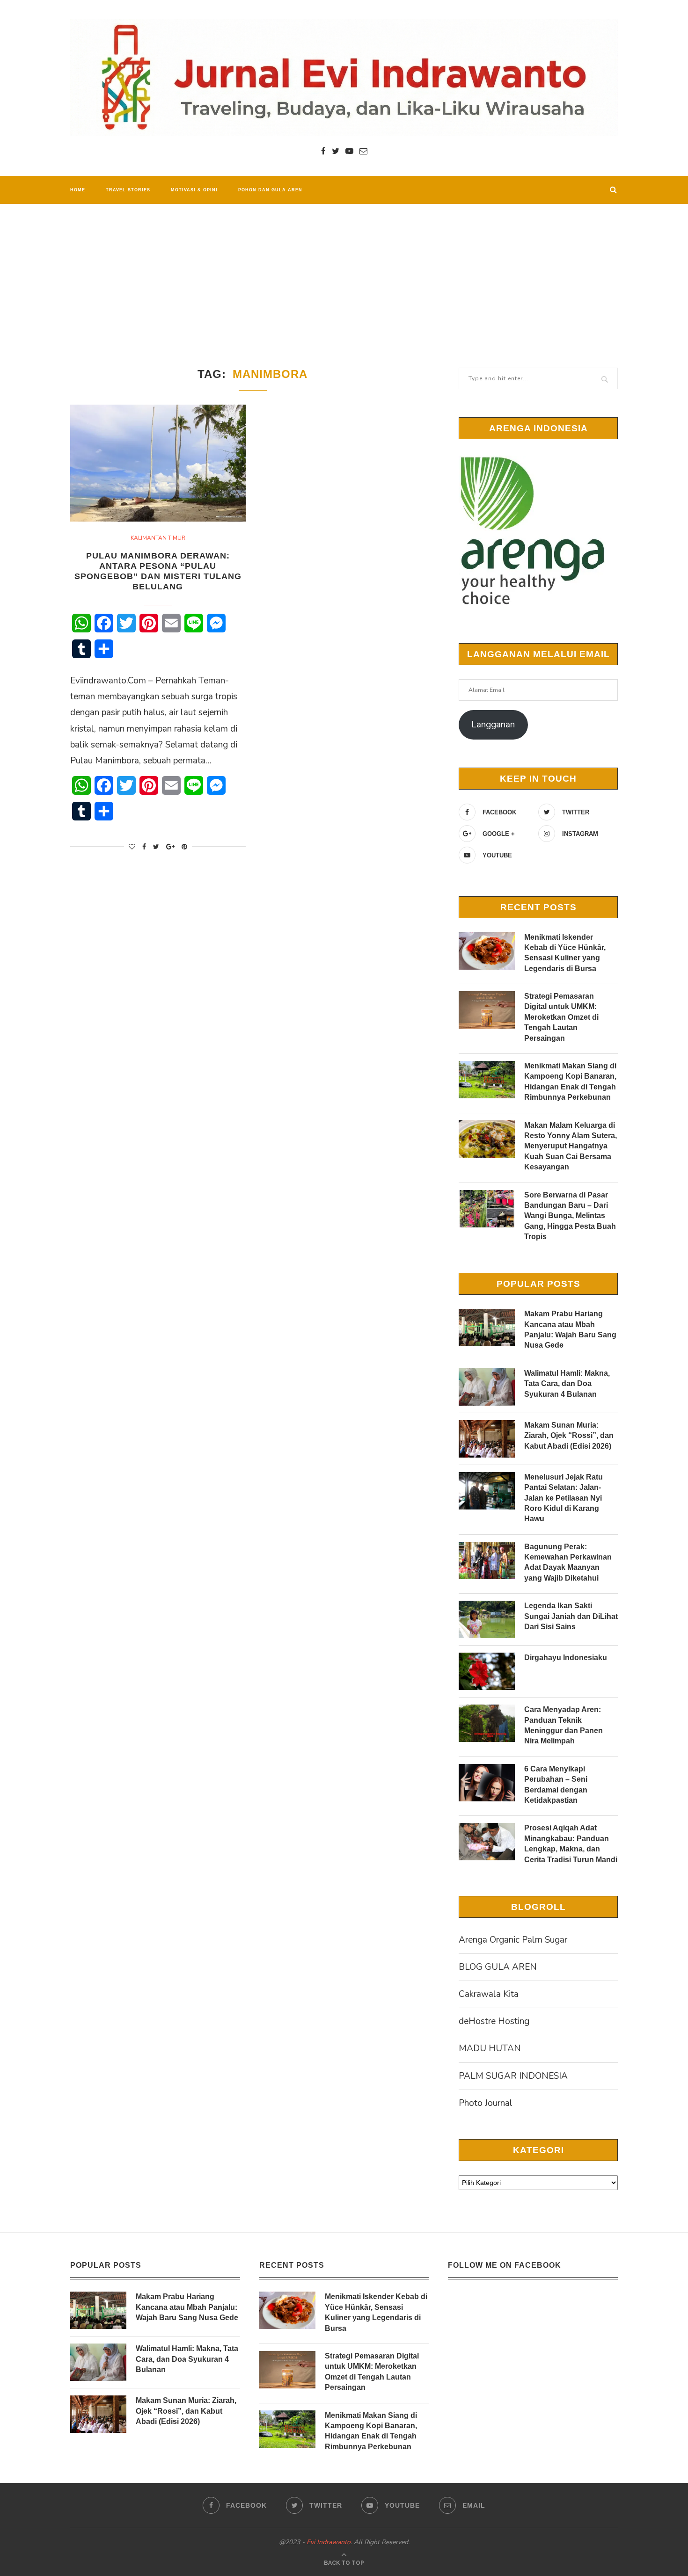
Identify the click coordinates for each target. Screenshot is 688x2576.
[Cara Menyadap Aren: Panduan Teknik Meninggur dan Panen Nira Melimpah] (487, 1723)
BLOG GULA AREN (498, 1967)
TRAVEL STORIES (128, 190)
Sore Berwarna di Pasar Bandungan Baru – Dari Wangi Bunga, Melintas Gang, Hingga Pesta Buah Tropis (570, 1216)
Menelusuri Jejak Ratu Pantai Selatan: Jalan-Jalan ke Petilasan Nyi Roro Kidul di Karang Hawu (564, 1498)
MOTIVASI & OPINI (194, 190)
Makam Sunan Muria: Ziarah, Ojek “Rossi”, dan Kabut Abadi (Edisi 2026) (569, 1436)
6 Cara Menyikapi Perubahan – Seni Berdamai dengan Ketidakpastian (556, 1785)
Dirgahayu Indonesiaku (566, 1658)
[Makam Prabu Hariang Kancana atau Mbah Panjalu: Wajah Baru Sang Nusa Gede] (487, 1328)
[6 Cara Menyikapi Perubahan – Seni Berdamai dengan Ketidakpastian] (487, 1783)
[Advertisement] (344, 274)
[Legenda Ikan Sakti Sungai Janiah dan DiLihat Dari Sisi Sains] (487, 1619)
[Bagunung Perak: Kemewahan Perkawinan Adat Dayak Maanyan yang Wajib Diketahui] (487, 1560)
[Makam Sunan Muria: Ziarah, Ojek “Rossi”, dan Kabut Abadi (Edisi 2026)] (487, 1439)
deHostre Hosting (494, 2021)
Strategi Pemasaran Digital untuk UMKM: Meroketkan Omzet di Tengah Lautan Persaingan (561, 1017)
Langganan (493, 725)
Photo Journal (486, 2103)
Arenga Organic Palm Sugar (513, 1940)
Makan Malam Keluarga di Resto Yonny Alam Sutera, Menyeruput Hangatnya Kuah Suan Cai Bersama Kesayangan (571, 1146)
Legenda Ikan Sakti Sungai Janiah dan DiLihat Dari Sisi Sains (571, 1616)
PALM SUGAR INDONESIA (513, 2076)
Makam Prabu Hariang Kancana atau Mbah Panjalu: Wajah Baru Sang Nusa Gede (570, 1329)
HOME (78, 190)
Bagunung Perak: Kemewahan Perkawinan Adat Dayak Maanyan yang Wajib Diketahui (568, 1562)
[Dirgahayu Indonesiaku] (487, 1671)
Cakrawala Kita (489, 1994)
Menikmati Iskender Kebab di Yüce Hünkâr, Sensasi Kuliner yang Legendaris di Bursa (565, 953)
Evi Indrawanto (329, 2542)
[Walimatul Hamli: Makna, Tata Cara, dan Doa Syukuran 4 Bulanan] (487, 1387)
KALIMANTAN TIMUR (158, 538)
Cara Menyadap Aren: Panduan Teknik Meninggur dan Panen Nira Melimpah (564, 1725)
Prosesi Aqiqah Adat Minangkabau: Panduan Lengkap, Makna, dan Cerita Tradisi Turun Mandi (571, 1843)
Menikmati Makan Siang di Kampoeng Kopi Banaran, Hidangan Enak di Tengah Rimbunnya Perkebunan (570, 1081)
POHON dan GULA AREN (270, 190)
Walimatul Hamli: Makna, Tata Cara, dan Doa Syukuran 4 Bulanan (567, 1384)
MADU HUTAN (490, 2048)
